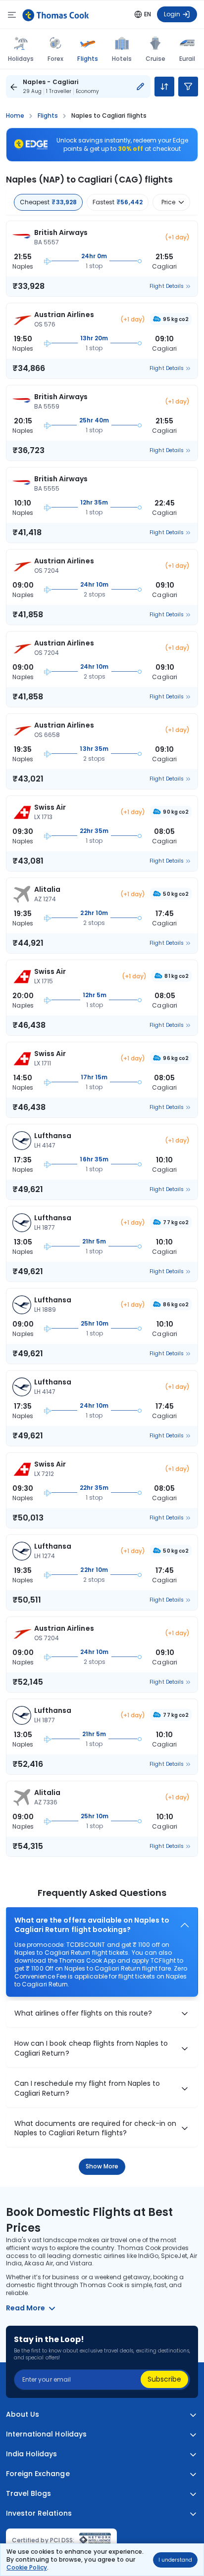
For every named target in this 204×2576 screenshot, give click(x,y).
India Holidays (32, 2454)
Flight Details (167, 286)
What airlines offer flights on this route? (83, 2013)
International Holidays (46, 2434)
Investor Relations (39, 2513)
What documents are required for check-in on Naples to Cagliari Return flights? (96, 2129)
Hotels (122, 59)
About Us (23, 2415)
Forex (55, 59)
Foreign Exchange (38, 2474)
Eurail (187, 59)
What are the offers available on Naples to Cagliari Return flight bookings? (92, 1925)
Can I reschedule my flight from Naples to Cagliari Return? (87, 2089)
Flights (87, 58)
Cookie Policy (27, 2567)
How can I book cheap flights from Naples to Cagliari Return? (91, 2048)
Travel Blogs (28, 2494)
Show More (102, 2166)
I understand (175, 2560)
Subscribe (164, 2379)
